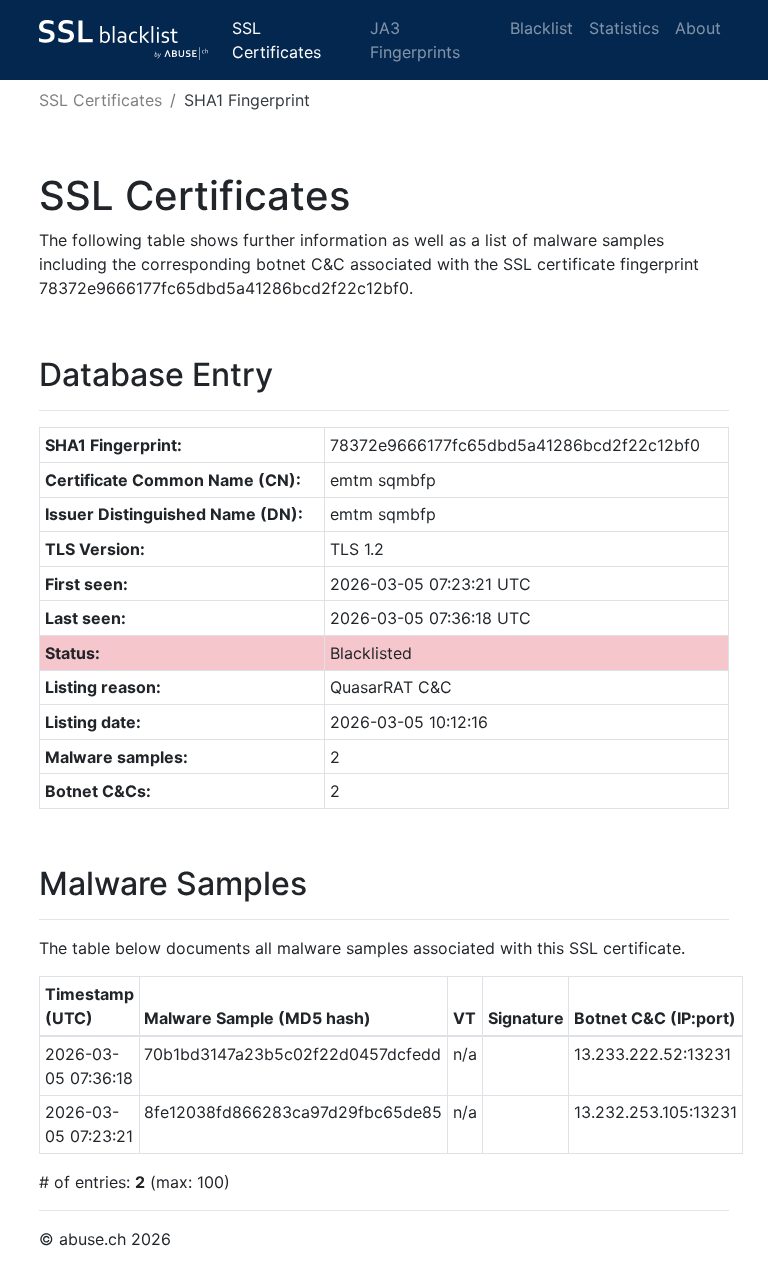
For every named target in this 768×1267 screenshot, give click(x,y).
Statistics (624, 28)
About (698, 28)
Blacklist (541, 28)
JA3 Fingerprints (415, 40)
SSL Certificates (276, 40)
